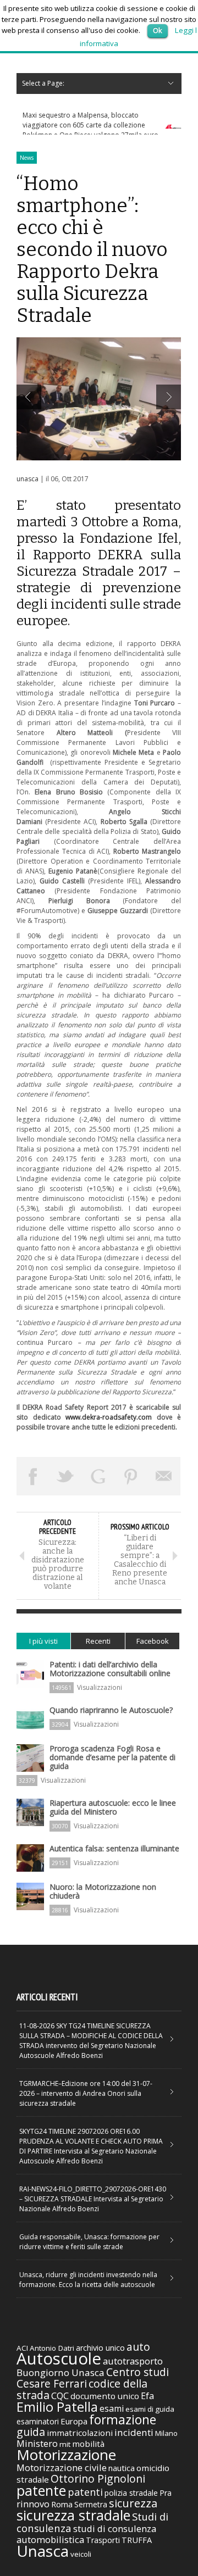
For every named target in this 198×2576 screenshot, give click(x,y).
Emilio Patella (57, 2407)
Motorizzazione (66, 2455)
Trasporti (103, 2540)
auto (138, 2347)
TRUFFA (137, 2540)
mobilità (88, 2444)
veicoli (81, 2554)
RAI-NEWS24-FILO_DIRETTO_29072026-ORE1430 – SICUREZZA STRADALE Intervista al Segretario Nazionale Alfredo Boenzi (93, 2199)
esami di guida (150, 2409)
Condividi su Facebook (33, 1476)
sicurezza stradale (73, 2515)
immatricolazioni (80, 2433)
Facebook (153, 1641)
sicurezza (133, 2503)
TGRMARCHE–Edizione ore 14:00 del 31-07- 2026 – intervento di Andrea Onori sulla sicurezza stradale (86, 2093)
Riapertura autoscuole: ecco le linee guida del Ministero (113, 1807)
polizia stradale (131, 2493)
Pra (166, 2493)
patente (41, 2490)
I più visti (43, 1641)
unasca (28, 479)
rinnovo (33, 2504)
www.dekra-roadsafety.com (109, 1417)
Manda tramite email (164, 1476)
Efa (147, 2396)
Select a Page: (43, 83)
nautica (122, 2468)
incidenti (134, 2432)
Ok (158, 30)
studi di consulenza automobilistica (86, 2534)
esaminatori (38, 2421)
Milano (166, 2433)
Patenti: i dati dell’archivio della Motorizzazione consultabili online (110, 1669)
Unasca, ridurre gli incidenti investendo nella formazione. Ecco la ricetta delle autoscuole (88, 2280)
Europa (74, 2421)
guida (31, 2432)
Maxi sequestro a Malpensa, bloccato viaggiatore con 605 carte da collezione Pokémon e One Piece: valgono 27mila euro (90, 125)
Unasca (43, 2551)
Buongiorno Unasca (61, 2372)
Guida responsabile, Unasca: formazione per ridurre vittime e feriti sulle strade (89, 2242)
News (27, 158)
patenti (85, 2492)
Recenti (98, 1641)
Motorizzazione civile (62, 2467)
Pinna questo (131, 1476)
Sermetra (91, 2504)
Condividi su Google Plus (98, 1476)
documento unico (105, 2396)
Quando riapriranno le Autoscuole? (111, 1710)
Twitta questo (66, 1476)
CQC (60, 2396)
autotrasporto (133, 2361)
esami (112, 2408)
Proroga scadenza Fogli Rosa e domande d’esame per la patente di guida (112, 1757)
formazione (123, 2419)
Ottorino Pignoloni (98, 2478)
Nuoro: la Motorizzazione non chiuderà (103, 1891)
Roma (62, 2504)
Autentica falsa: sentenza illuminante (114, 1848)
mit (65, 2444)
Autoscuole (59, 2358)
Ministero (37, 2443)
